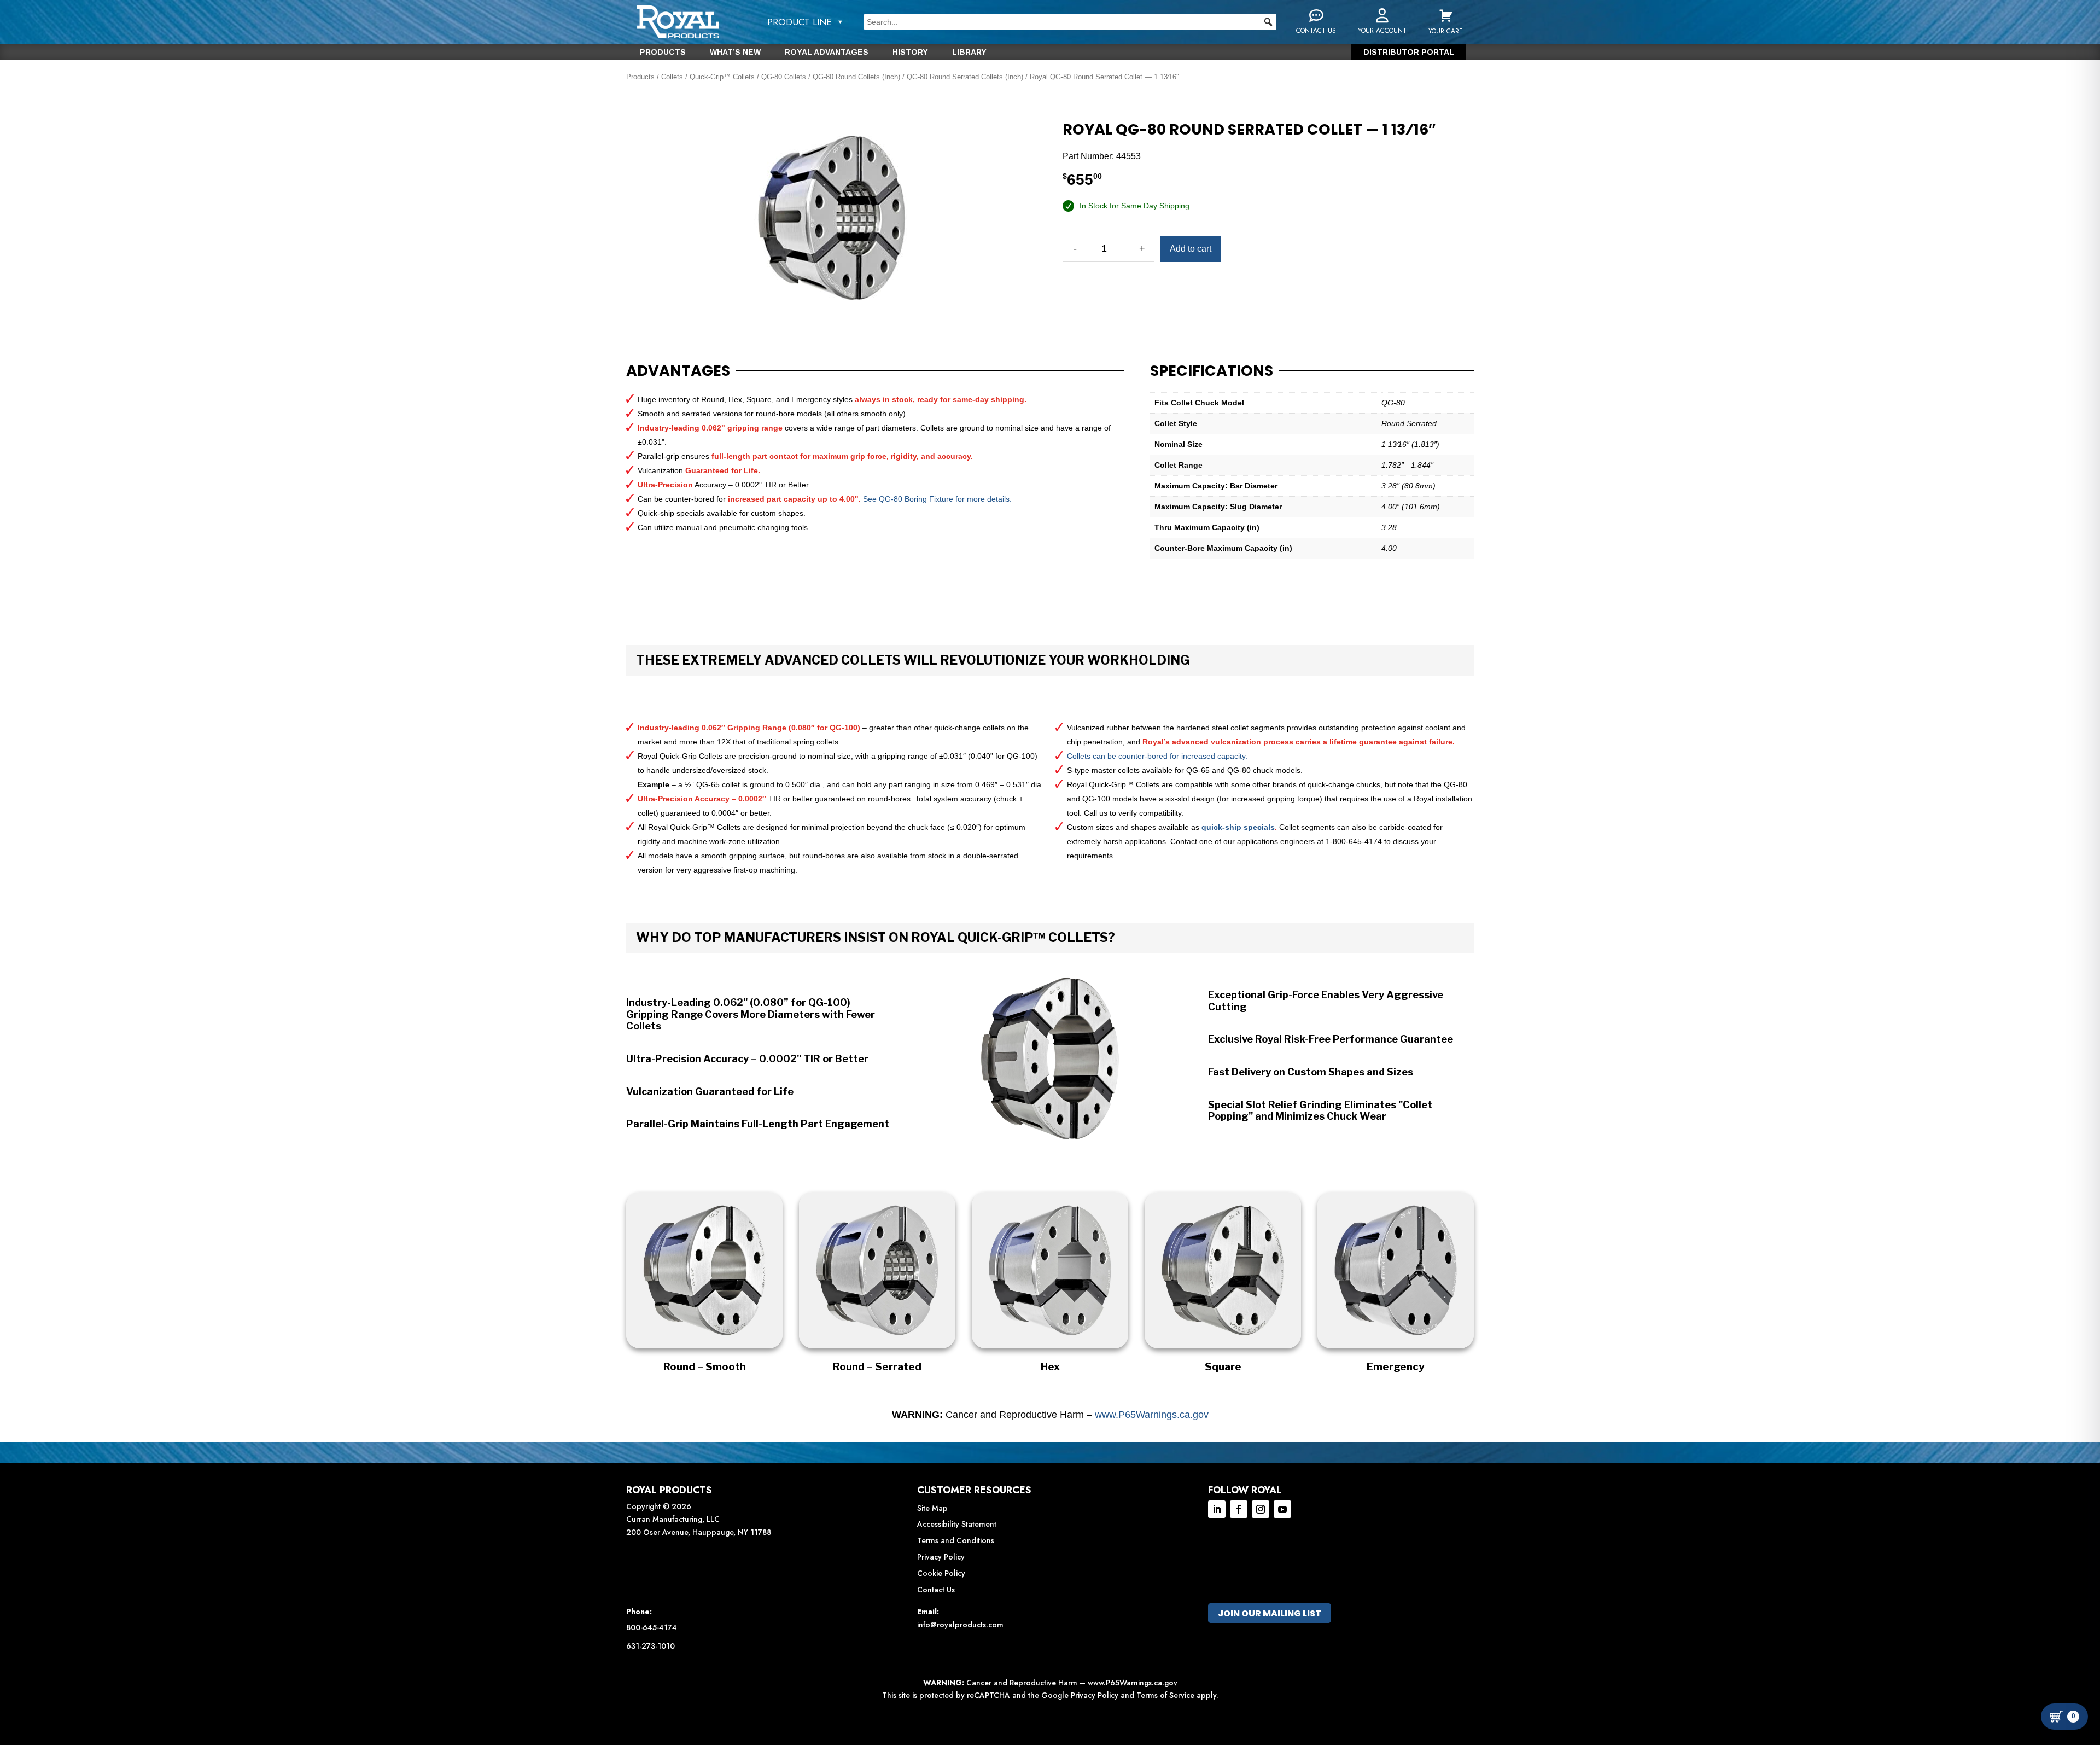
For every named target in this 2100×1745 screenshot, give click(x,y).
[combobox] (1070, 22)
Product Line (800, 22)
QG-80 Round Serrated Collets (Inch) (965, 77)
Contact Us (936, 1590)
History (910, 52)
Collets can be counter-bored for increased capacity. (1157, 756)
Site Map (932, 1508)
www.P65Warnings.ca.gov (1152, 1415)
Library (969, 52)
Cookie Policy (941, 1573)
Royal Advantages (827, 52)
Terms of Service (1165, 1695)
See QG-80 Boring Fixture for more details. (937, 499)
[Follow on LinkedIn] (1217, 1509)
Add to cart (1191, 249)
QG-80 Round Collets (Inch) (856, 77)
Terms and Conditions (956, 1540)
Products (663, 52)
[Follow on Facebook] (1239, 1509)
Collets (672, 77)
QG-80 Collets (784, 77)
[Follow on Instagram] (1261, 1509)
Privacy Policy (941, 1557)
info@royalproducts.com (960, 1625)
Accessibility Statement (957, 1524)
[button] (1268, 22)
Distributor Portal (1409, 52)
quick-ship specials (1238, 827)
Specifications (1212, 371)
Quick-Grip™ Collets (722, 77)
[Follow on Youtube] (1282, 1509)
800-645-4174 (652, 1627)
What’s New (735, 52)
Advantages (678, 371)
